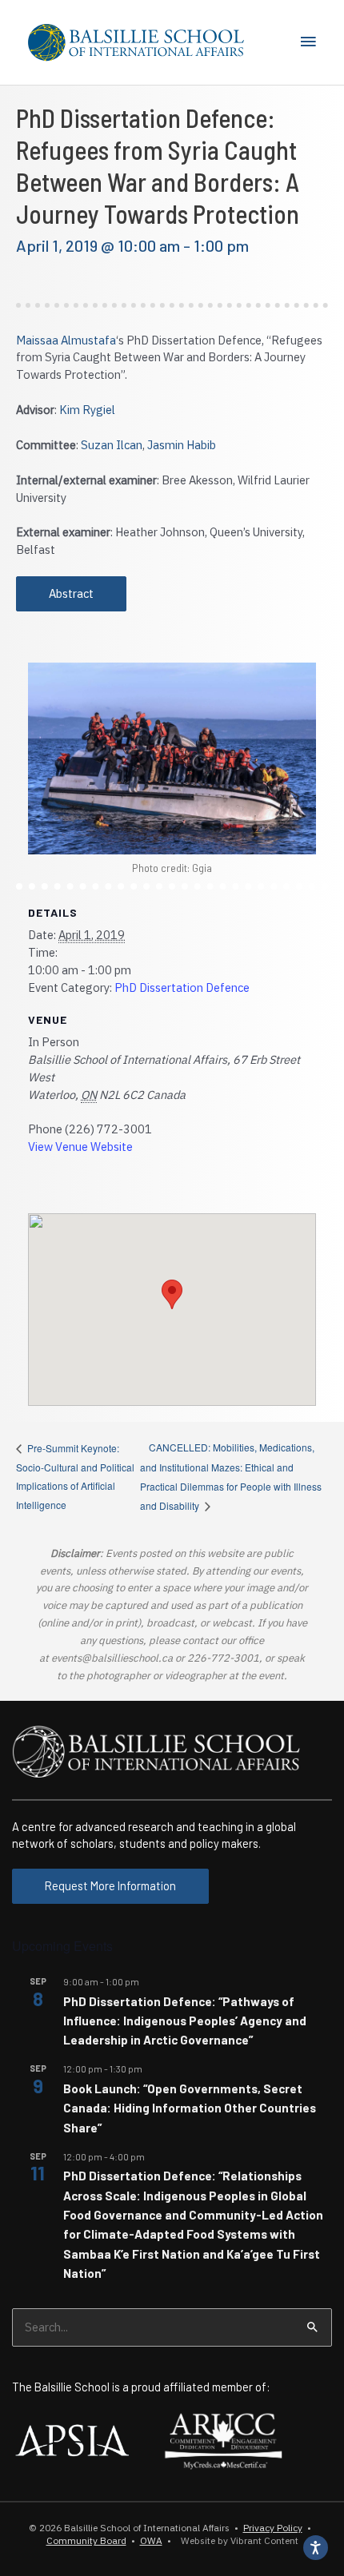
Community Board (86, 2540)
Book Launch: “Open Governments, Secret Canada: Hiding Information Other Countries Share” (190, 2108)
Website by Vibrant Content (237, 2540)
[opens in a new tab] (72, 2439)
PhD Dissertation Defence (182, 987)
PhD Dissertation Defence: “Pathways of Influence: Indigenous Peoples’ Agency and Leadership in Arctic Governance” (185, 2021)
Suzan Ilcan (112, 445)
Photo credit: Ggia (172, 868)
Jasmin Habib (182, 445)
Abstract (71, 593)
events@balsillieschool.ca (112, 1658)
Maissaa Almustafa (66, 340)
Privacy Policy (273, 2528)
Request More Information (110, 1885)
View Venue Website (80, 1147)
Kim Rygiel (87, 410)
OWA (151, 2540)
